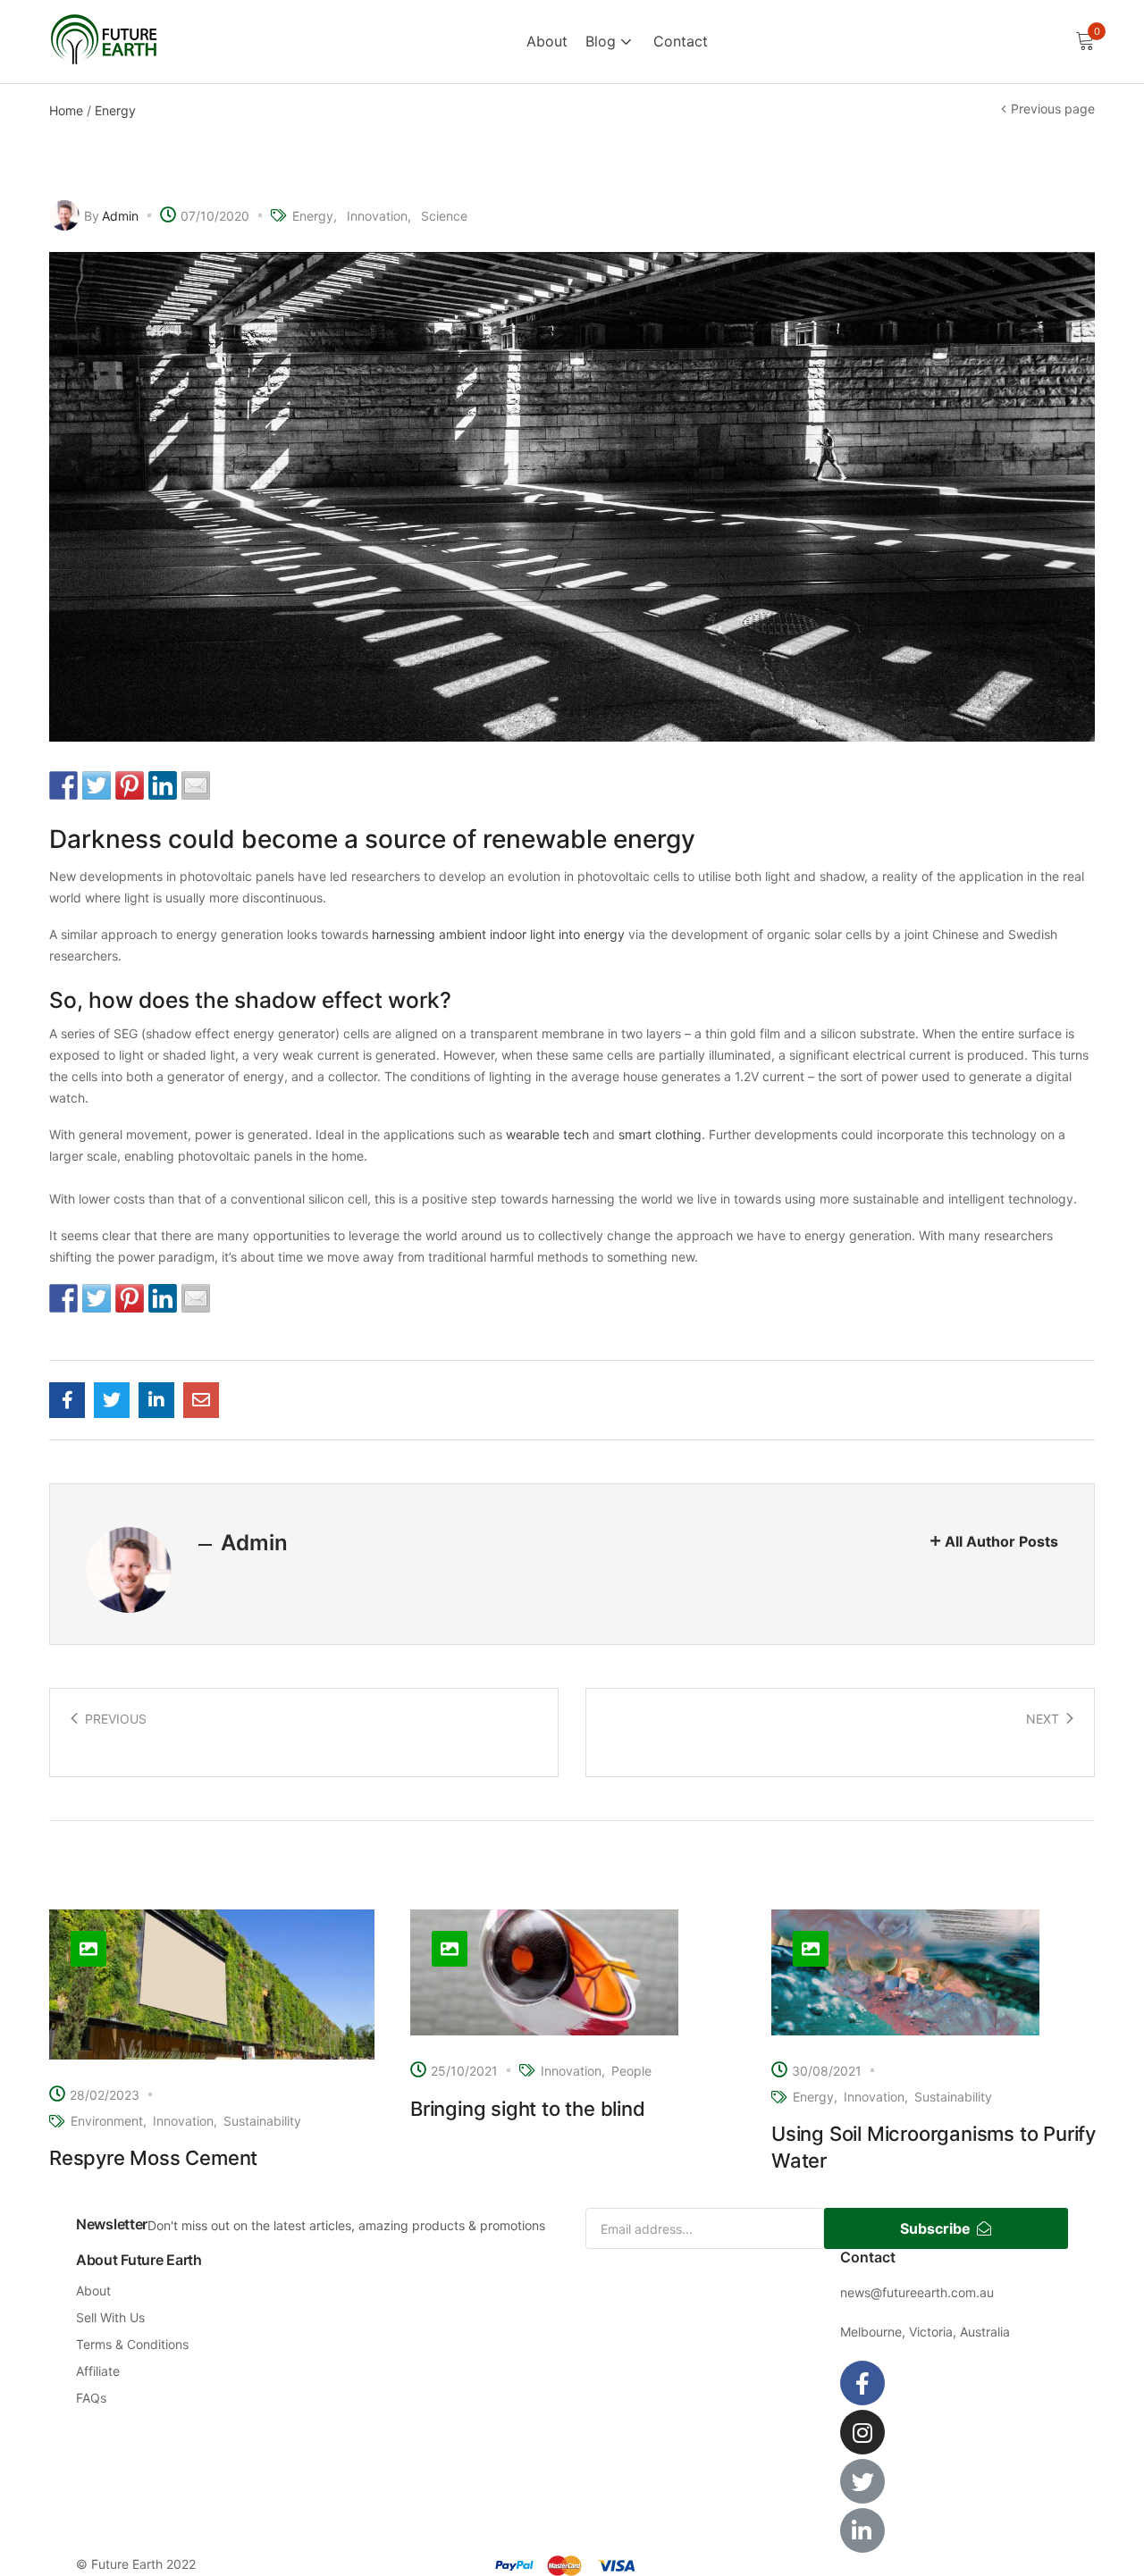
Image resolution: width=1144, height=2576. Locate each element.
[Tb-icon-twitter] (862, 2481)
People (631, 2071)
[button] (1085, 42)
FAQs (91, 2398)
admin (120, 216)
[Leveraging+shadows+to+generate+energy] (112, 1400)
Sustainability (262, 2121)
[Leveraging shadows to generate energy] (67, 1400)
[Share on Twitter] (97, 785)
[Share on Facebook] (63, 785)
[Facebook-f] (862, 2383)
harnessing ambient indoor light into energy (498, 934)
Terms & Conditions (132, 2344)
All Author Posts (1001, 1541)
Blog (603, 41)
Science (444, 216)
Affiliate (98, 2371)
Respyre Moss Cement (153, 2158)
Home (66, 110)
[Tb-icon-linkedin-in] (862, 2530)
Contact (681, 41)
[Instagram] (862, 2432)
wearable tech (547, 1134)
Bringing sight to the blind (528, 2109)
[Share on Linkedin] (163, 785)
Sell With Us (110, 2317)
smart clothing (660, 1134)
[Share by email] (196, 785)
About (547, 41)
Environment (107, 2121)
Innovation (377, 216)
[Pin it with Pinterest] (130, 785)
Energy (115, 110)
